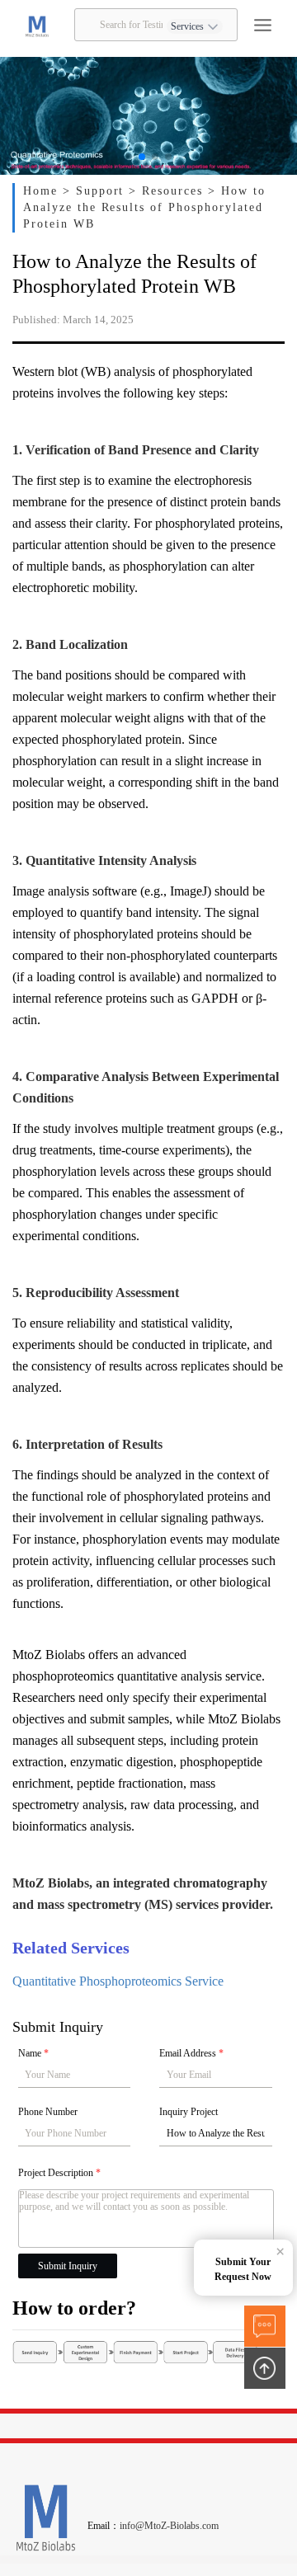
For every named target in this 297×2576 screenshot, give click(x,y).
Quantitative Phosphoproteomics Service (118, 1981)
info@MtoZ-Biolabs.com (169, 2526)
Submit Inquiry (68, 2266)
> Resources (168, 191)
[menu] (263, 25)
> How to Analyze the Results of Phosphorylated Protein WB (144, 207)
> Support (96, 191)
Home (43, 191)
